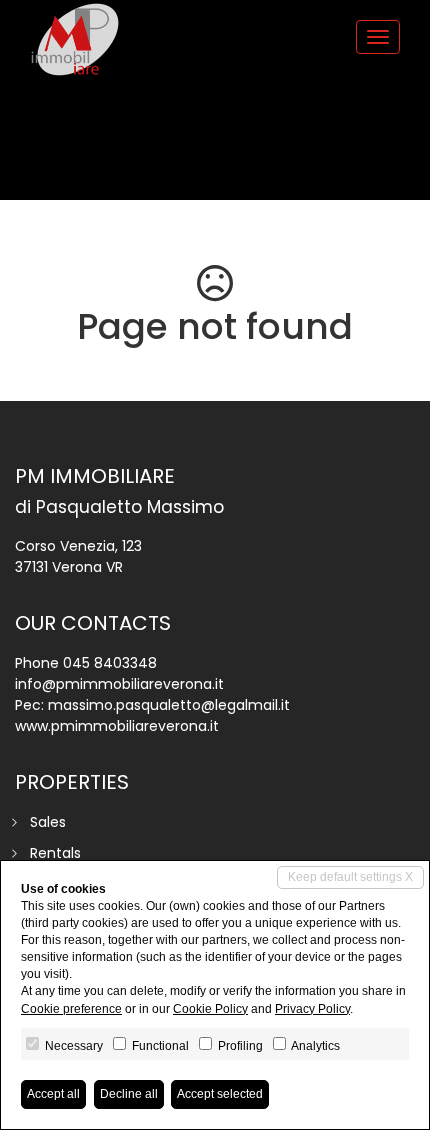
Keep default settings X (350, 877)
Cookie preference (71, 1009)
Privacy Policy (312, 1009)
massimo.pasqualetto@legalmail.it (169, 705)
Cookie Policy (210, 1009)
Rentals (55, 853)
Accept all (53, 1094)
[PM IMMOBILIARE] (75, 39)
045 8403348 (110, 663)
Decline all (129, 1094)
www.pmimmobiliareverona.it (117, 726)
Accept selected (220, 1094)
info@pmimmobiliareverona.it (119, 684)
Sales (48, 822)
